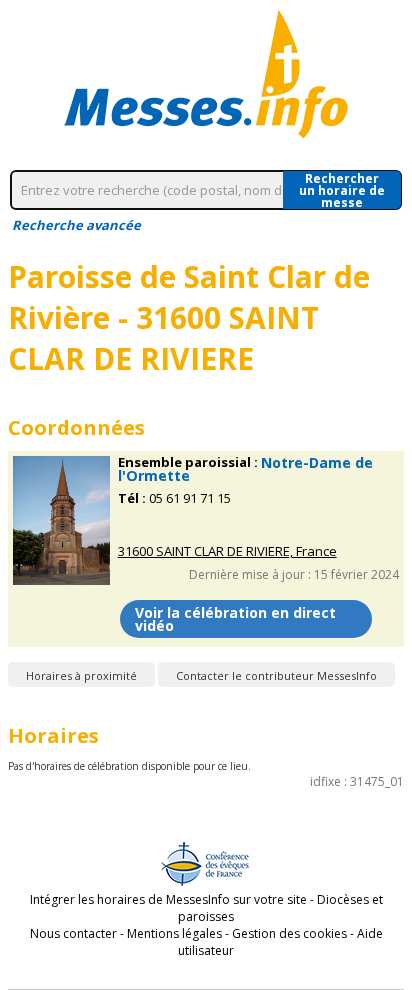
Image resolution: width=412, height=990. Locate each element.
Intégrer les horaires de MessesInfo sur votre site (168, 899)
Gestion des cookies (289, 933)
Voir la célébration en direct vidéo (235, 619)
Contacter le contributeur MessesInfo (276, 675)
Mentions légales (174, 933)
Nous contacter (73, 933)
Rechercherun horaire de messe (342, 190)
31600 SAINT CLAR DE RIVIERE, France (227, 551)
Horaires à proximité (81, 675)
